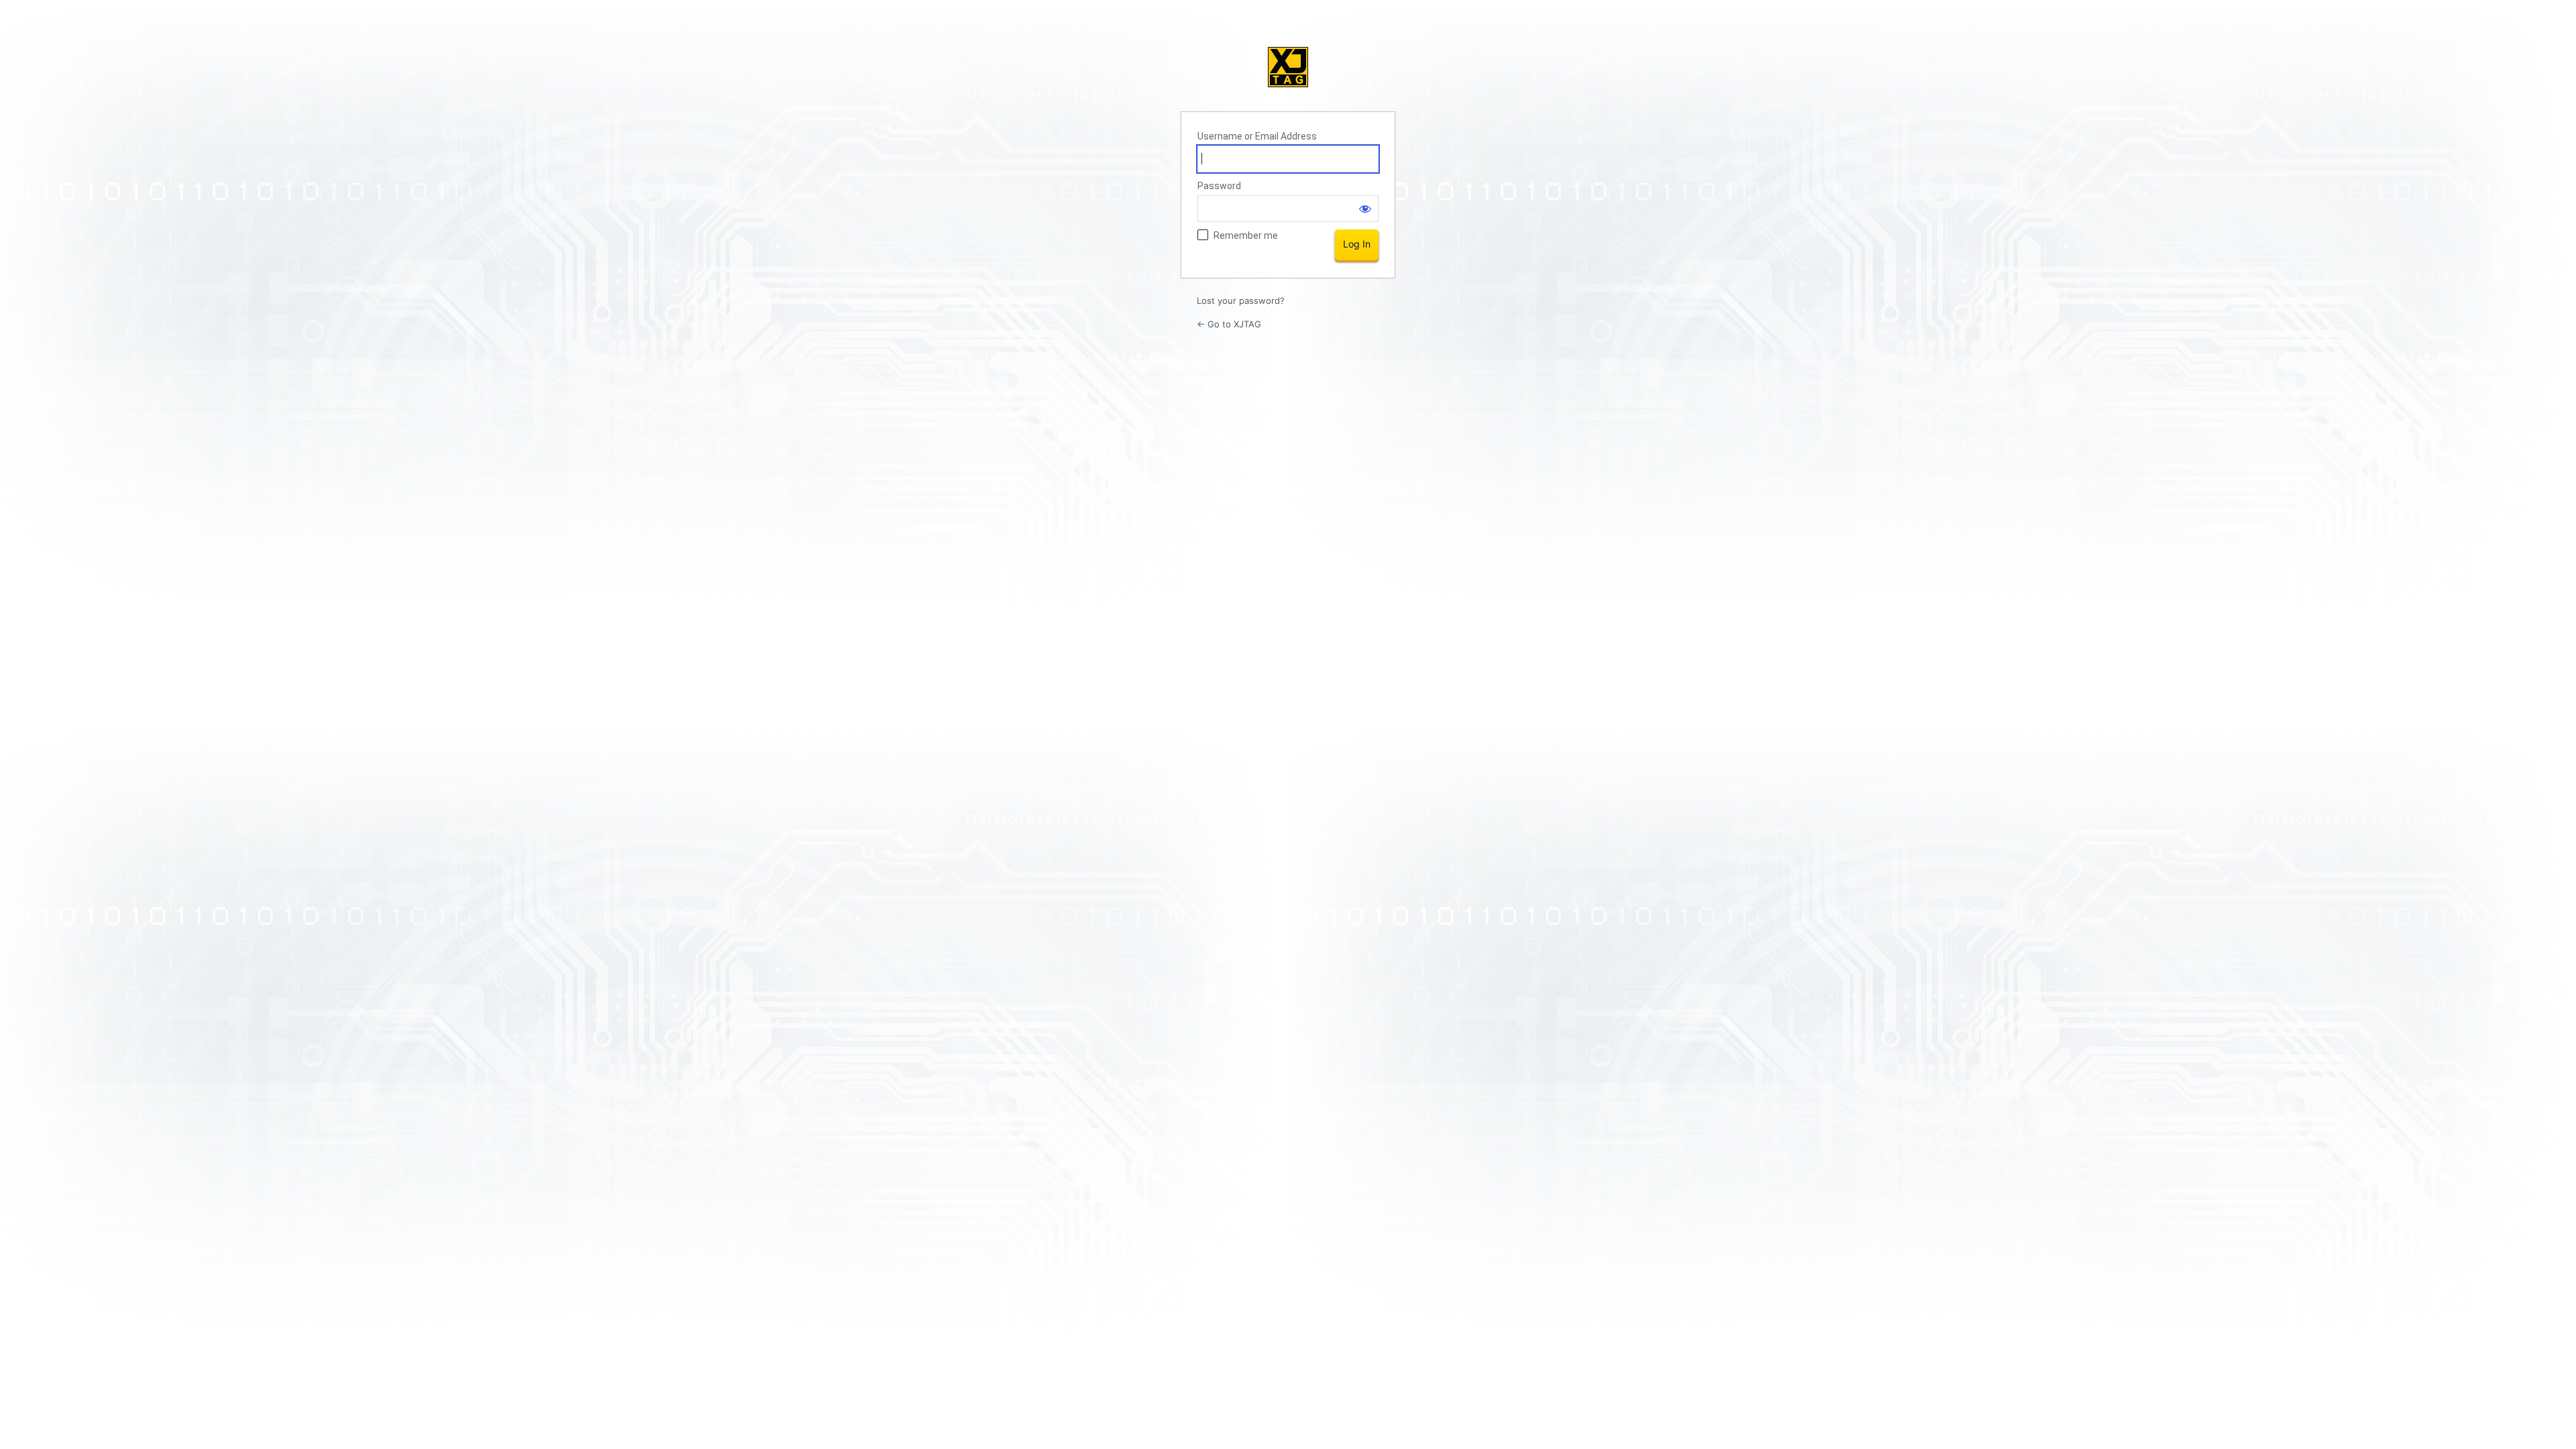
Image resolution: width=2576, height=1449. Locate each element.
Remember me (1246, 235)
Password (1219, 186)
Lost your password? (1241, 301)
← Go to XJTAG (1229, 324)
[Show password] (1365, 209)
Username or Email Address (1257, 136)
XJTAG (1288, 67)
